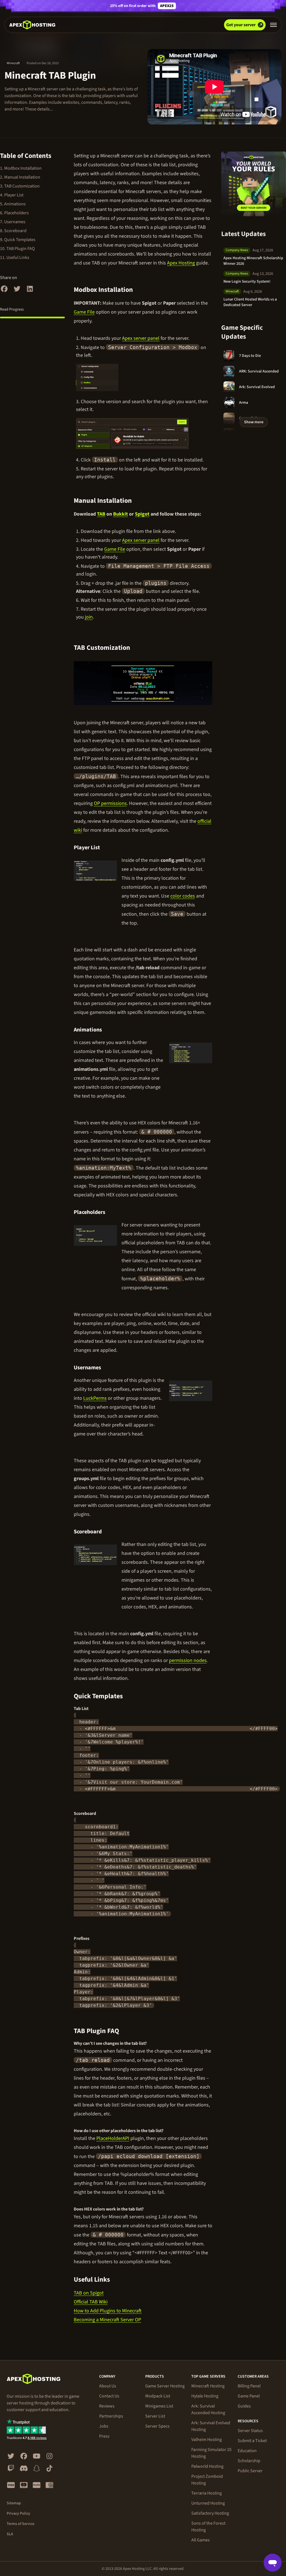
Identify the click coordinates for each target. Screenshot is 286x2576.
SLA (10, 2534)
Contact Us (109, 2396)
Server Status (250, 2431)
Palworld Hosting (207, 2466)
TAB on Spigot (89, 2293)
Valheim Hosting (207, 2440)
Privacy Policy (18, 2514)
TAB (101, 514)
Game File (84, 312)
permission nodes (188, 1660)
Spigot (142, 514)
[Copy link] (139, 290)
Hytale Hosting (205, 2396)
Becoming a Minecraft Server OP (107, 2320)
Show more (254, 422)
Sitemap (14, 2503)
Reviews (107, 2406)
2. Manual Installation (20, 177)
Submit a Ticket (252, 2441)
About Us (108, 2386)
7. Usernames (13, 222)
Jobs (104, 2426)
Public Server (250, 2471)
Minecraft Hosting (208, 2386)
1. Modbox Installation (21, 168)
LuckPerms (95, 1398)
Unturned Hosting (208, 2503)
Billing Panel (249, 2386)
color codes (183, 896)
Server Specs (157, 2426)
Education (247, 2451)
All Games (201, 2540)
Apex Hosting (181, 263)
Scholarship (249, 2461)
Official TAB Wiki (91, 2302)
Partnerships (111, 2416)
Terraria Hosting (207, 2493)
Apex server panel (141, 338)
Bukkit (121, 514)
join (89, 617)
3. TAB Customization (20, 186)
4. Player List (12, 195)
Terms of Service (21, 2524)
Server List (155, 2416)
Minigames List (159, 2406)
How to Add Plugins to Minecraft (108, 2311)
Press (104, 2436)
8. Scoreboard (13, 231)
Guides (244, 2406)
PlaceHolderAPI (113, 2138)
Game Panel (249, 2396)
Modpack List (158, 2396)
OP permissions (110, 803)
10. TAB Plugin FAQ (17, 249)
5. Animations (13, 204)
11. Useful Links (15, 258)
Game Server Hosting (165, 2386)
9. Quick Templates (18, 240)
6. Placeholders (14, 213)
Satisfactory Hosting (210, 2513)
